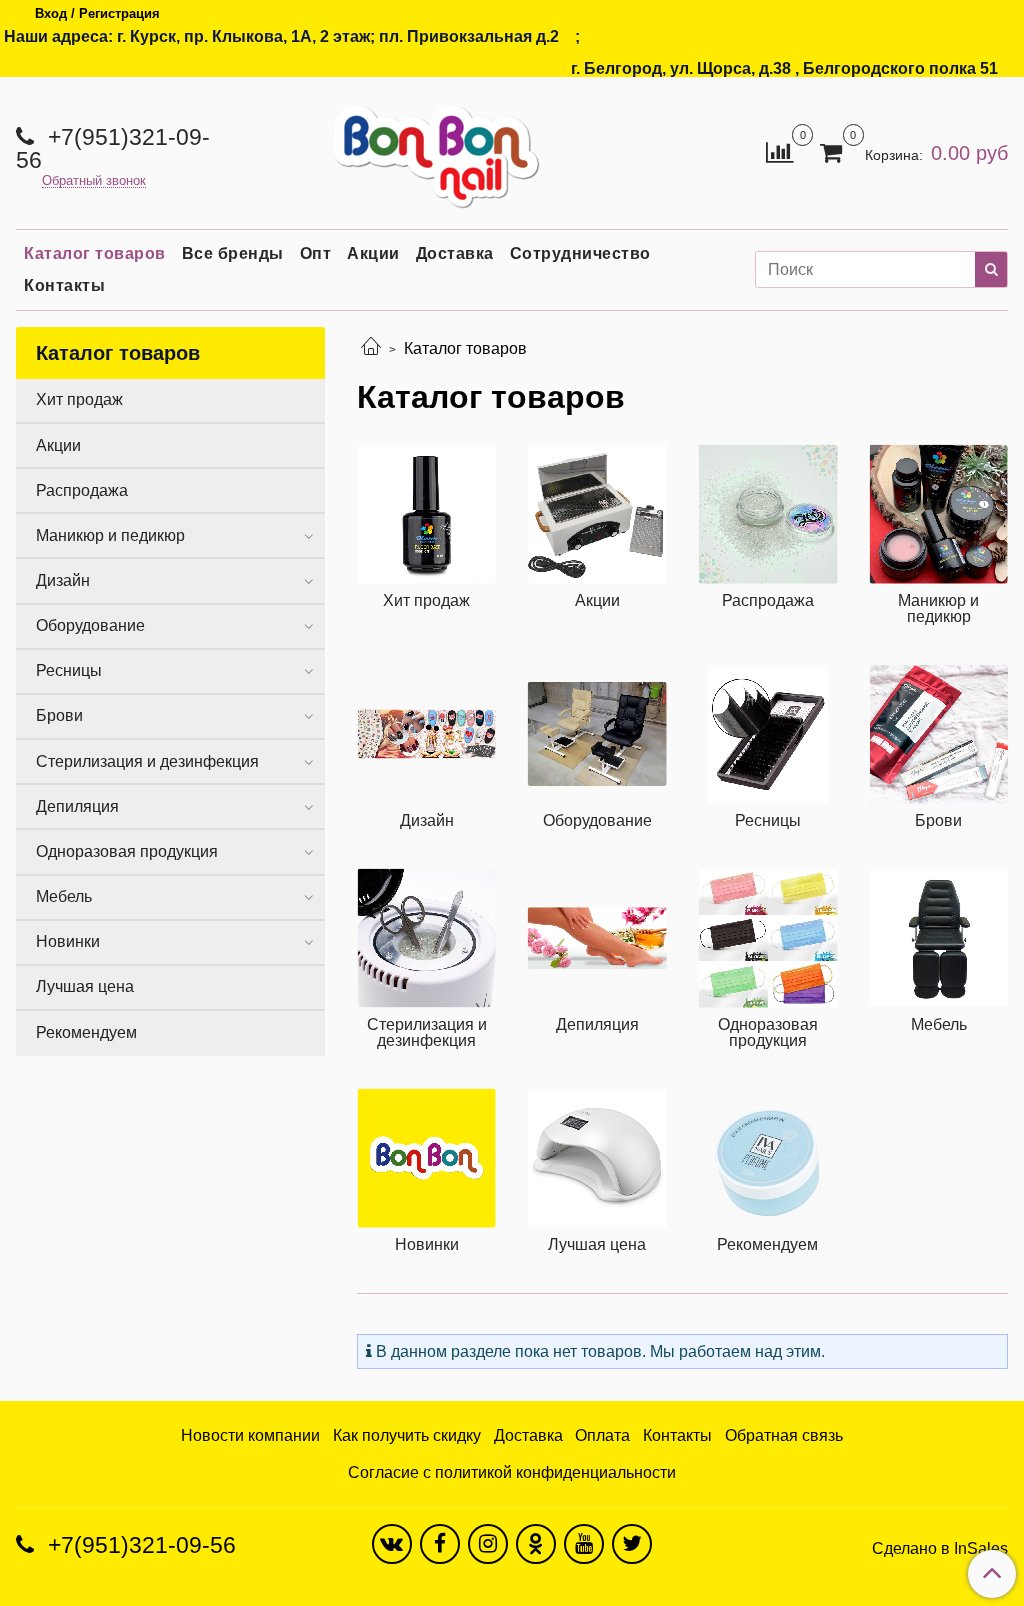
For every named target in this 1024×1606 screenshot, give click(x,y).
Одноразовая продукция (127, 851)
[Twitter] (632, 1544)
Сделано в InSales (940, 1549)
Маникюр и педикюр (110, 535)
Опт (316, 253)
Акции (373, 253)
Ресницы (69, 670)
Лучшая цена (85, 986)
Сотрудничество (580, 253)
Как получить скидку (407, 1435)
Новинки (68, 941)
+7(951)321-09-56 (113, 148)
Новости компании (250, 1435)
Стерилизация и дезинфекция (147, 761)
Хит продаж (79, 399)
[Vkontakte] (392, 1544)
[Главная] (371, 348)
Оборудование (90, 625)
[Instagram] (488, 1544)
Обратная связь (784, 1435)
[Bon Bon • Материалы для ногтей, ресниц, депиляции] (430, 148)
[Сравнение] (779, 151)
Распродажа (82, 490)
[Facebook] (440, 1544)
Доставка (455, 253)
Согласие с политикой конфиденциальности (512, 1472)
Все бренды (233, 253)
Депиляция (77, 806)
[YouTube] (584, 1544)
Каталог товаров (95, 253)
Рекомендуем (86, 1032)
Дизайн (63, 580)
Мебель (64, 896)
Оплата (602, 1435)
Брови (59, 715)
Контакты (64, 285)
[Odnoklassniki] (536, 1544)
